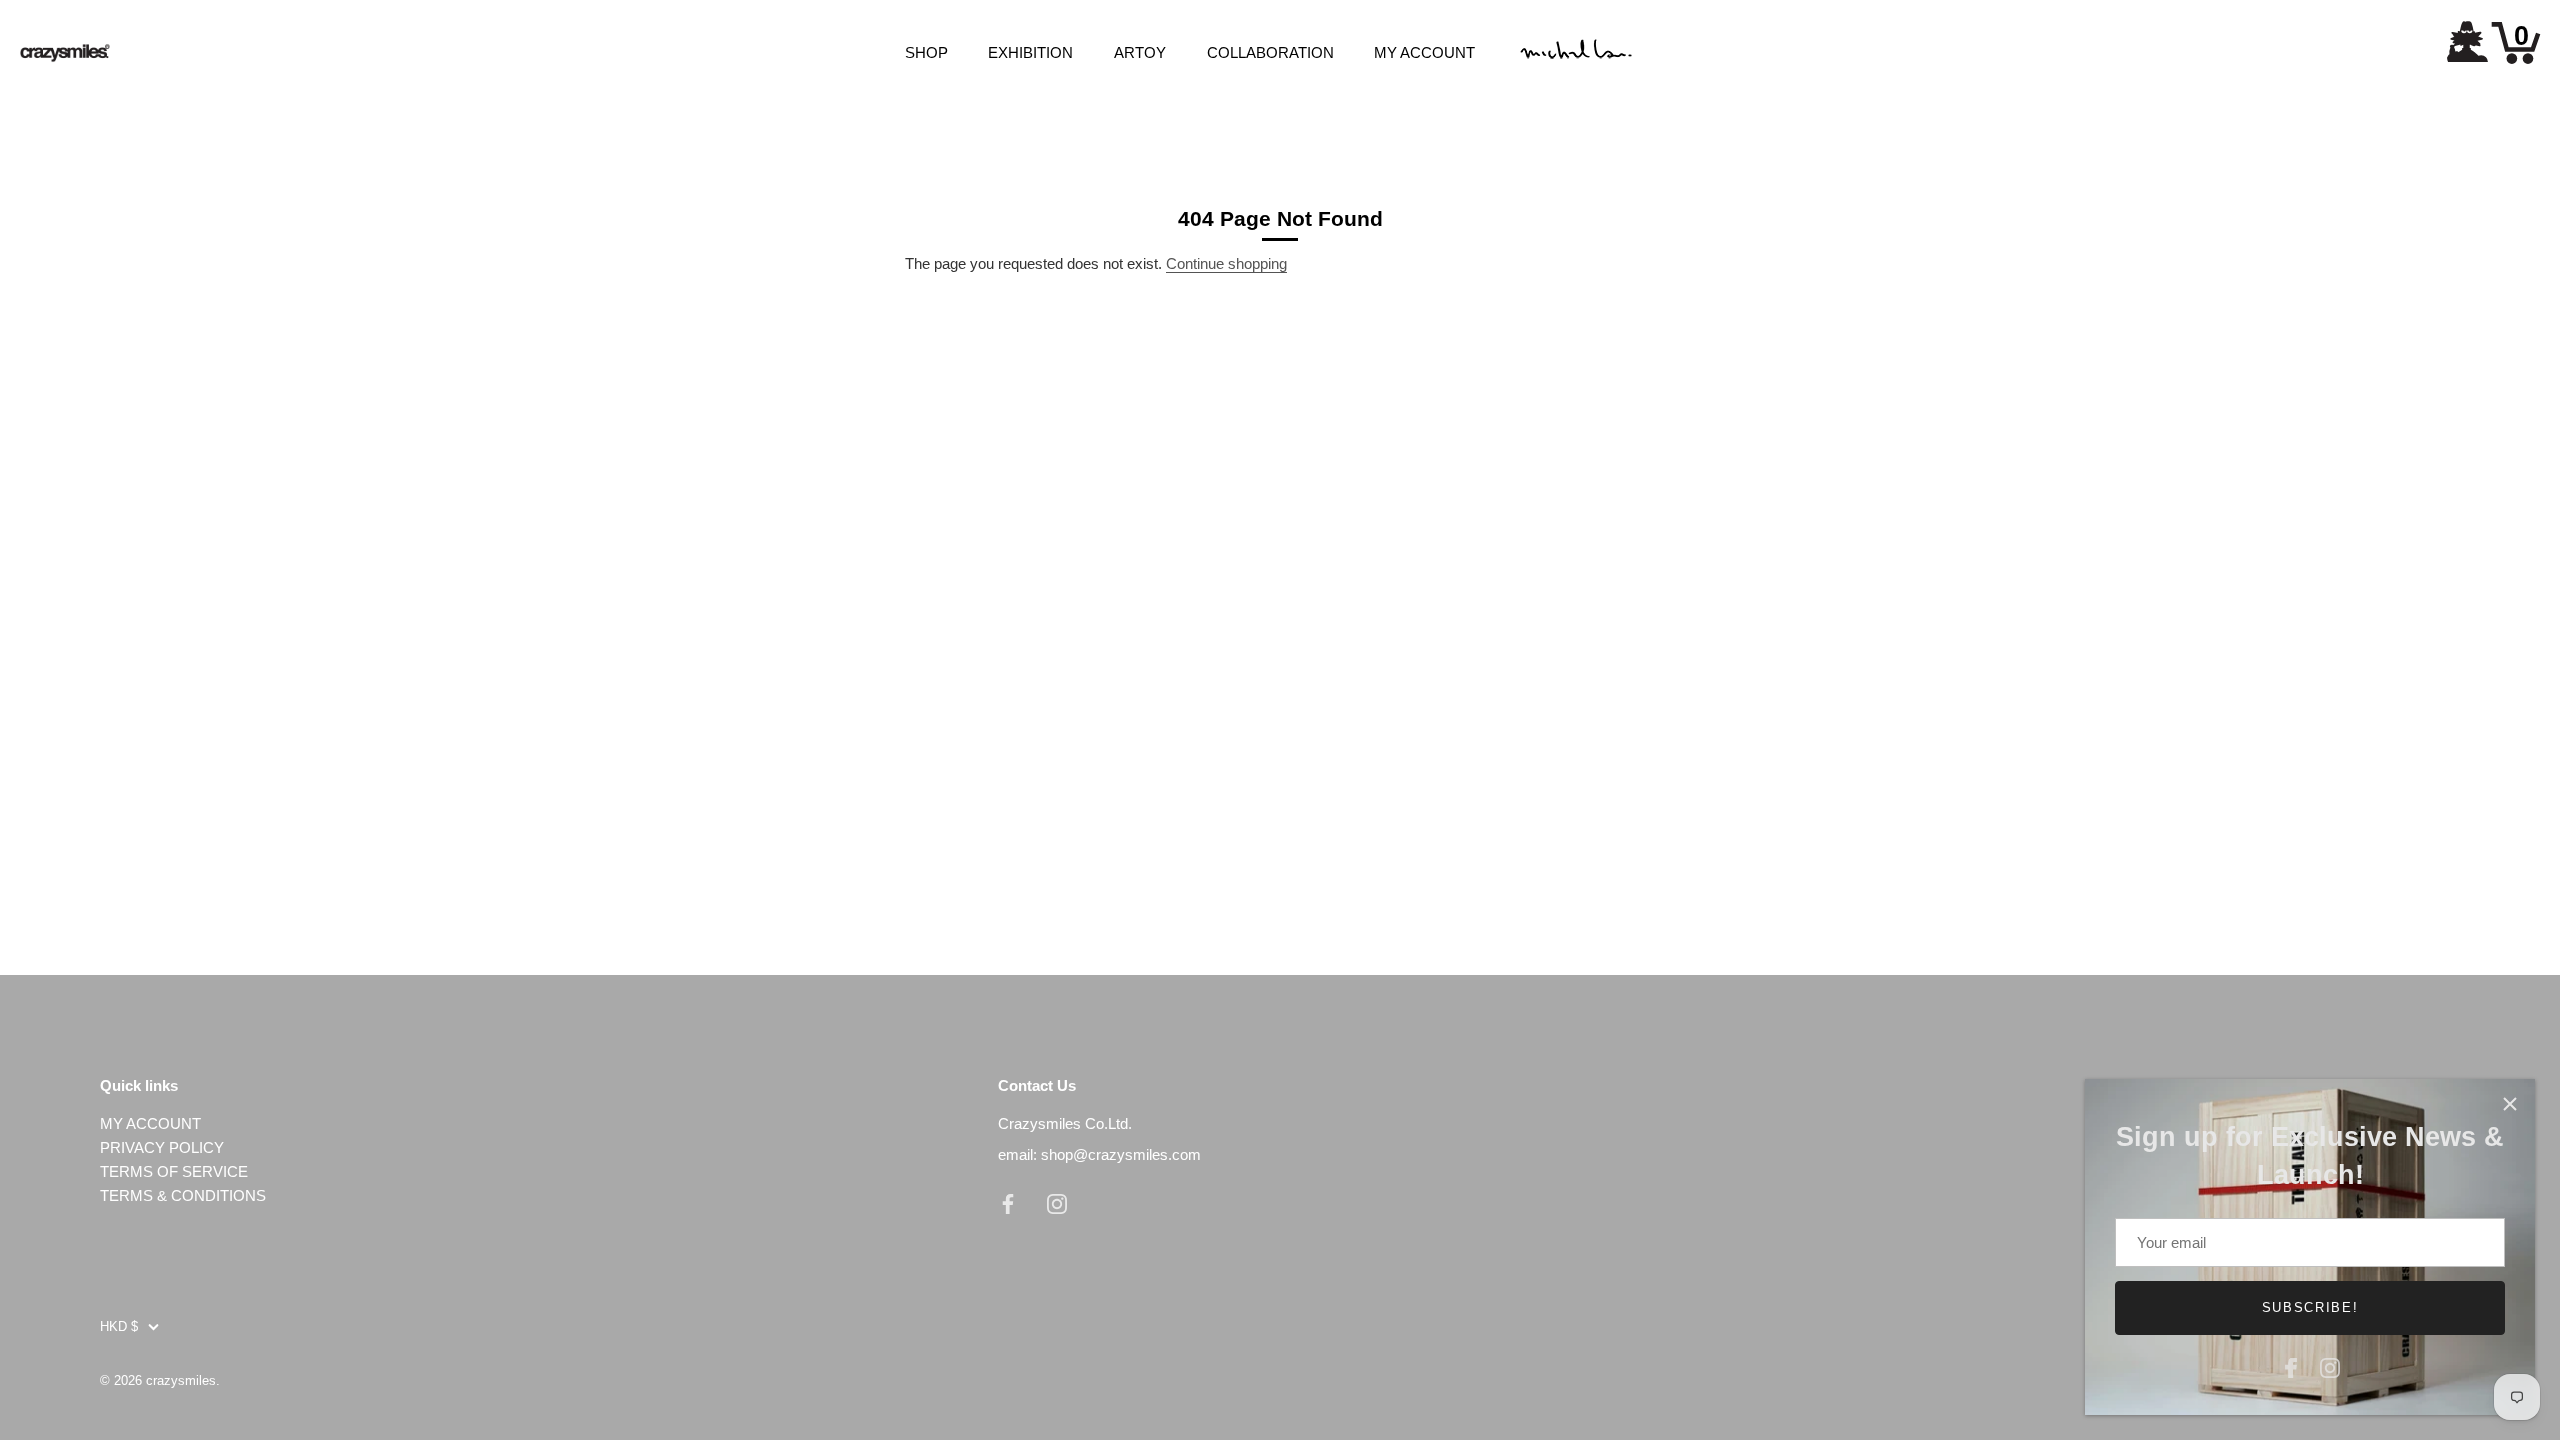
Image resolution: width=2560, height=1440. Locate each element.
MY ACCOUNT (1424, 52)
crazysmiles (181, 1380)
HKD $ (119, 1326)
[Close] (2510, 1104)
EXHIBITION (1030, 52)
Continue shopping (1226, 263)
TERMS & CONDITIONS (183, 1195)
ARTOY (1140, 52)
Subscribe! (2310, 1307)
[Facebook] (2291, 1365)
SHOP (926, 52)
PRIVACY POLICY (162, 1147)
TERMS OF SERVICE (174, 1171)
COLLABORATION (1270, 52)
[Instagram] (2330, 1365)
